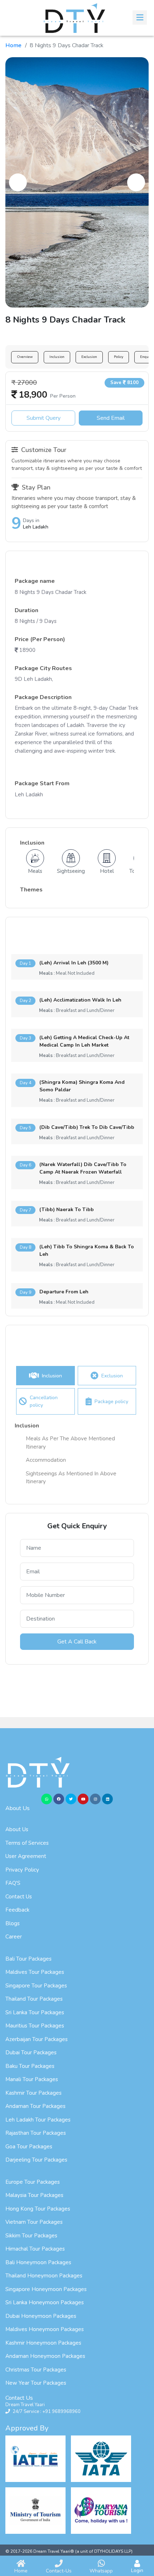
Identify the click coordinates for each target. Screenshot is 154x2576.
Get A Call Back (77, 1642)
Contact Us (19, 1897)
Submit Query (44, 418)
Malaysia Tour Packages (34, 2195)
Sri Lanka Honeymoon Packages (45, 2302)
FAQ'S (13, 1883)
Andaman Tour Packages (35, 2106)
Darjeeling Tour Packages (36, 2160)
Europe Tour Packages (33, 2182)
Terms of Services (27, 1843)
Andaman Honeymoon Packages (45, 2356)
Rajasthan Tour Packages (36, 2133)
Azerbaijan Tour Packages (37, 2039)
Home (13, 45)
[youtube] (83, 1799)
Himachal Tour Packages (35, 2249)
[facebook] (59, 1799)
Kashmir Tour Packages (33, 2093)
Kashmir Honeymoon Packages (43, 2343)
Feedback (17, 1910)
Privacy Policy (22, 1870)
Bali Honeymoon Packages (38, 2262)
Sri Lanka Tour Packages (35, 2012)
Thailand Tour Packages (34, 1999)
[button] (18, 182)
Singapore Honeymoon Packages (46, 2289)
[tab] (45, 1376)
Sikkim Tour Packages (31, 2236)
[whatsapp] (47, 1799)
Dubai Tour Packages (31, 2053)
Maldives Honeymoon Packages (45, 2329)
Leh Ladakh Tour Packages (38, 2120)
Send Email (111, 418)
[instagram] (95, 1799)
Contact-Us (59, 2571)
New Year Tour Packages (36, 2383)
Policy (119, 357)
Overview (25, 357)
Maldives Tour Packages (35, 1972)
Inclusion (57, 357)
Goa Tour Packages (29, 2147)
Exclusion (89, 357)
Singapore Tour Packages (36, 1986)
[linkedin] (107, 1799)
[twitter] (71, 1799)
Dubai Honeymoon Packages (41, 2316)
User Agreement (26, 1856)
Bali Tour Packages (28, 1959)
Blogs (13, 1923)
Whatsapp (101, 2571)
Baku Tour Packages (30, 2066)
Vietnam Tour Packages (34, 2222)
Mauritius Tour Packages (35, 2026)
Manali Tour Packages (32, 2079)
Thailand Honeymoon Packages (44, 2276)
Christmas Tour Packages (36, 2370)
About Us (17, 1829)
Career (14, 1937)
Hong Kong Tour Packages (38, 2209)
